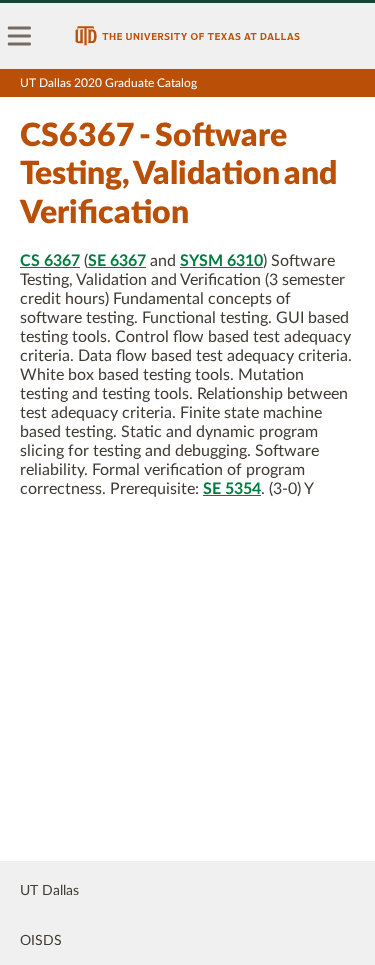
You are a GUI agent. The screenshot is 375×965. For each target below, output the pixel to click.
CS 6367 (50, 261)
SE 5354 (232, 489)
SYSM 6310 (221, 261)
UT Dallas (49, 891)
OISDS (41, 941)
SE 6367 (117, 261)
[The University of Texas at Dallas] (187, 36)
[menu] (20, 36)
